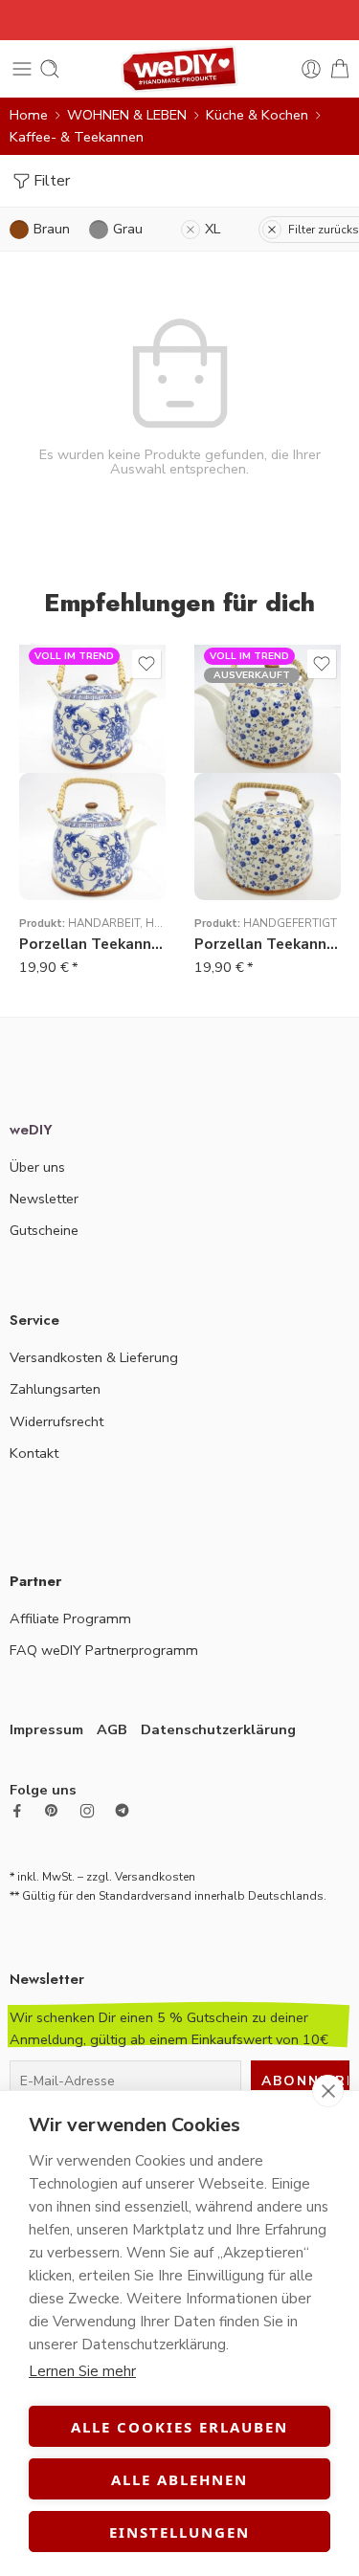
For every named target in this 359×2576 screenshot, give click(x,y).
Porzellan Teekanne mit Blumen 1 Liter (92, 944)
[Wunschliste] (146, 664)
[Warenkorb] (340, 69)
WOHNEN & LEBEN (127, 115)
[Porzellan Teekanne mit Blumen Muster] (268, 837)
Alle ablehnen (179, 2479)
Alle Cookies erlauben (179, 2427)
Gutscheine (44, 1230)
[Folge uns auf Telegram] (122, 1810)
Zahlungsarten (55, 1389)
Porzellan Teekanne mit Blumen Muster (268, 944)
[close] (328, 2091)
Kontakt (34, 1453)
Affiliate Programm (70, 1618)
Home (29, 115)
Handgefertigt (290, 923)
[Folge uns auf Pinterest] (52, 1811)
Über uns (37, 1167)
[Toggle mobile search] (50, 69)
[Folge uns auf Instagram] (87, 1811)
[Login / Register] (311, 69)
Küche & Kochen (257, 115)
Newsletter (44, 1199)
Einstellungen (179, 2532)
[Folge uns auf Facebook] (17, 1811)
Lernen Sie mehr (82, 2371)
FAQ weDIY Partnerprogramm (104, 1650)
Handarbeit (104, 923)
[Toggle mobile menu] (22, 69)
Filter (52, 181)
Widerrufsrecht (56, 1421)
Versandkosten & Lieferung (94, 1357)
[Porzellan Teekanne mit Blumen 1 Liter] (92, 837)
